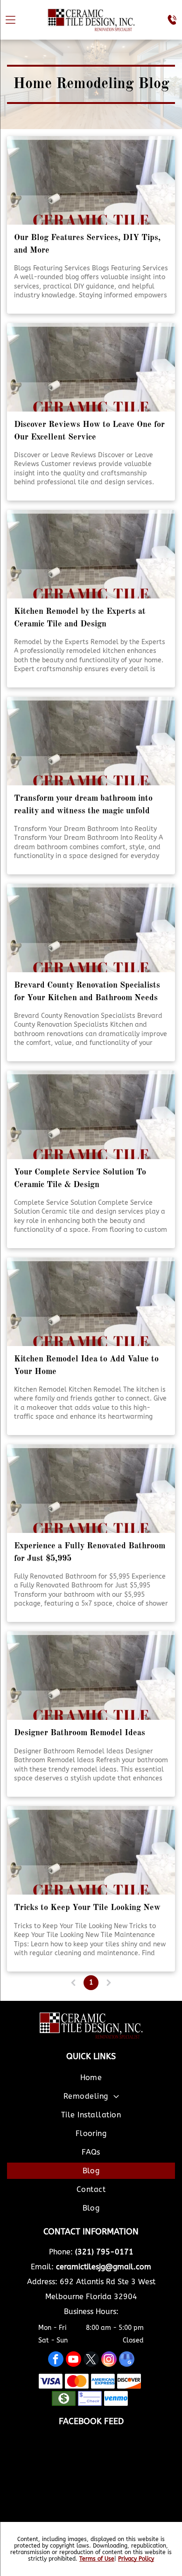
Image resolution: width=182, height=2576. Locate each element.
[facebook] (56, 2360)
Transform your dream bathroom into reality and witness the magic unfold (83, 805)
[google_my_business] (127, 2360)
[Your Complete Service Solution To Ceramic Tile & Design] (91, 1115)
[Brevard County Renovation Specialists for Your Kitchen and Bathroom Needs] (91, 928)
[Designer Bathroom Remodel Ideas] (91, 1676)
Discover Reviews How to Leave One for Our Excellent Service (89, 431)
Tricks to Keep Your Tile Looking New (87, 1908)
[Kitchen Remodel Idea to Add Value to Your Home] (91, 1302)
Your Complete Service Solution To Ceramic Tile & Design (80, 1178)
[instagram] (109, 2360)
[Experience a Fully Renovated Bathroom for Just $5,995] (91, 1489)
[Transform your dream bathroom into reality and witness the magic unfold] (91, 741)
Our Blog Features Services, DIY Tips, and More (87, 244)
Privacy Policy (136, 2559)
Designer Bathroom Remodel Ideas (80, 1733)
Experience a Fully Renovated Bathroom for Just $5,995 (90, 1552)
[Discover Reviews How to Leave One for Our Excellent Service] (91, 367)
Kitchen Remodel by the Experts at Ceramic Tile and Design (80, 618)
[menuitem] (91, 2079)
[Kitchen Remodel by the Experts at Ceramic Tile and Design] (91, 554)
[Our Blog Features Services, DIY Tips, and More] (91, 180)
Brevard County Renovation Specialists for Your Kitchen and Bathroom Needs (87, 992)
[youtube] (73, 2360)
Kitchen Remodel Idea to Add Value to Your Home (86, 1365)
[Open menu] (10, 20)
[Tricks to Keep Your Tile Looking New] (91, 1850)
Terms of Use (97, 2559)
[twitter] (91, 2360)
